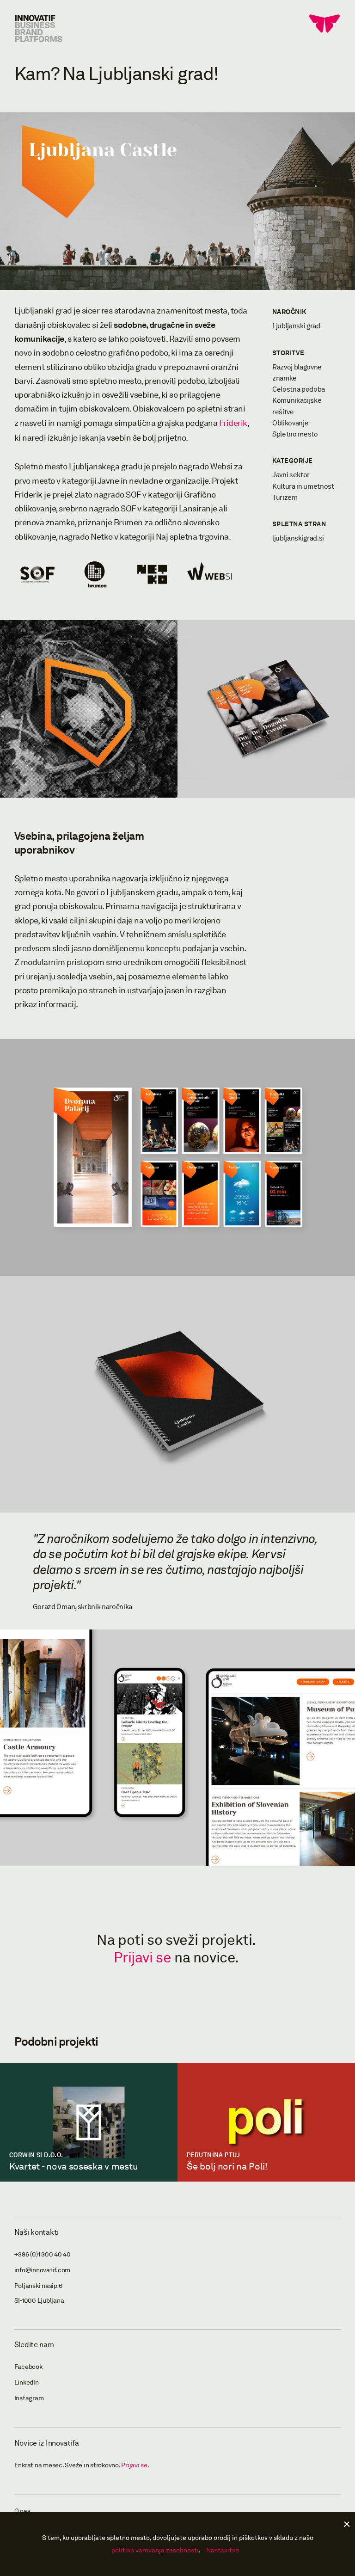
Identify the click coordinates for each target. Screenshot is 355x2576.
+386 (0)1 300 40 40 (43, 2254)
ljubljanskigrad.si (298, 538)
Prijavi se (142, 1958)
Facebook (28, 2367)
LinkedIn (27, 2382)
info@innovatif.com (43, 2270)
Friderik (233, 423)
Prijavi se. (135, 2465)
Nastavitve (223, 2550)
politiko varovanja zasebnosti (155, 2550)
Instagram (29, 2398)
